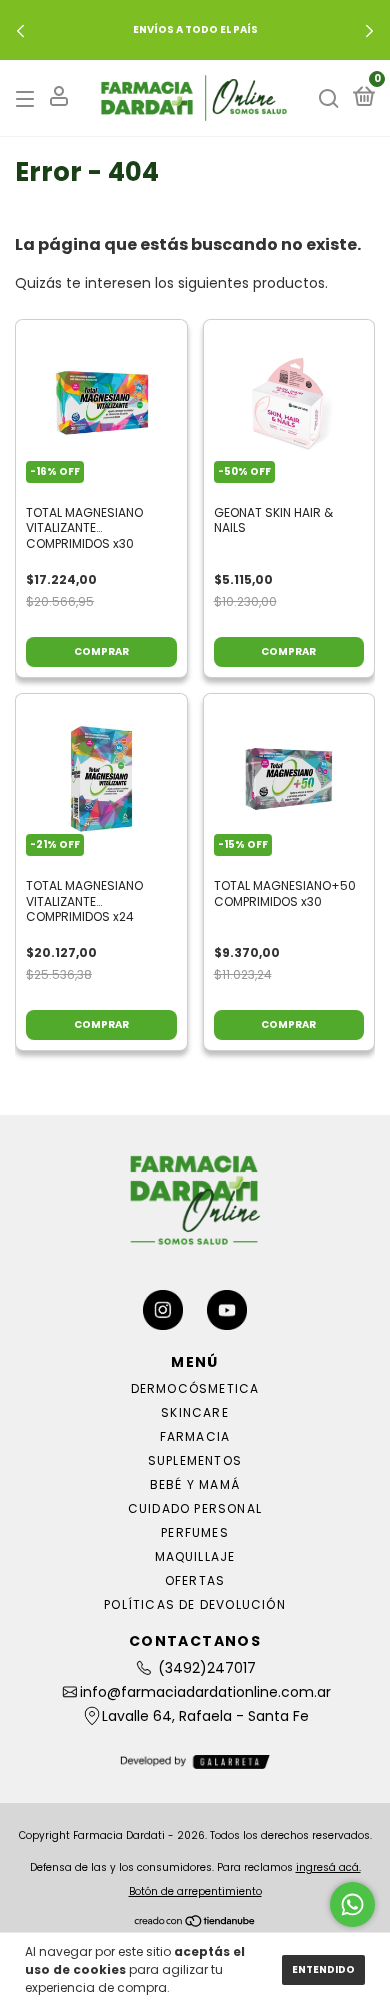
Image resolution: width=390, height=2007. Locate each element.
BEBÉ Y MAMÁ (195, 1484)
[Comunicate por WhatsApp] (352, 1904)
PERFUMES (195, 1532)
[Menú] (28, 98)
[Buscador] (329, 98)
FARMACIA (195, 1436)
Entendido (323, 1969)
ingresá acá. (328, 1867)
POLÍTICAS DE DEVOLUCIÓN (195, 1604)
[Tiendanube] (195, 1923)
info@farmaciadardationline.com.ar (205, 1692)
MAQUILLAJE (195, 1556)
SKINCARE (195, 1412)
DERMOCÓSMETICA (195, 1388)
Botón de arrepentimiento (195, 1891)
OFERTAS (195, 1580)
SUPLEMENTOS (195, 1460)
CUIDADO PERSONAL (195, 1508)
